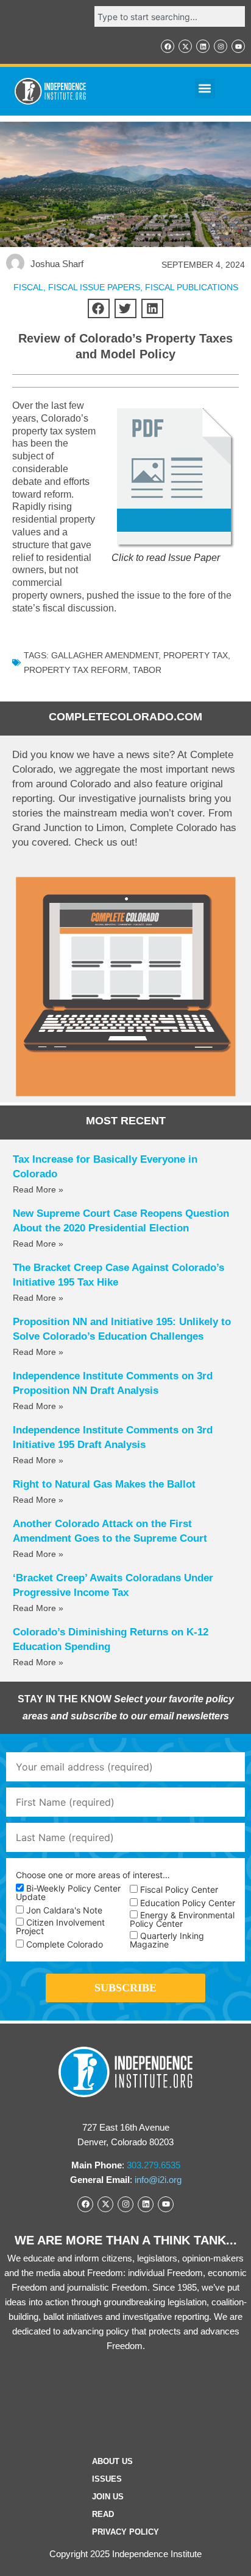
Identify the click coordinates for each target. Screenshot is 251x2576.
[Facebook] (168, 46)
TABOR (147, 670)
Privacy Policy (125, 2532)
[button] (205, 89)
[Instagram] (221, 46)
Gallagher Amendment (105, 655)
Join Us (108, 2497)
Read (103, 2514)
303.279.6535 (154, 2165)
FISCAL (28, 287)
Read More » (38, 1189)
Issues (107, 2479)
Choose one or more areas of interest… (93, 1875)
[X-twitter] (185, 46)
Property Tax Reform (76, 670)
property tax (196, 655)
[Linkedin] (203, 46)
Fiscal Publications (192, 287)
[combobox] (170, 16)
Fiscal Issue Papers (94, 287)
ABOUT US (112, 2461)
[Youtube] (238, 46)
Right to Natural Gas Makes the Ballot (104, 1484)
